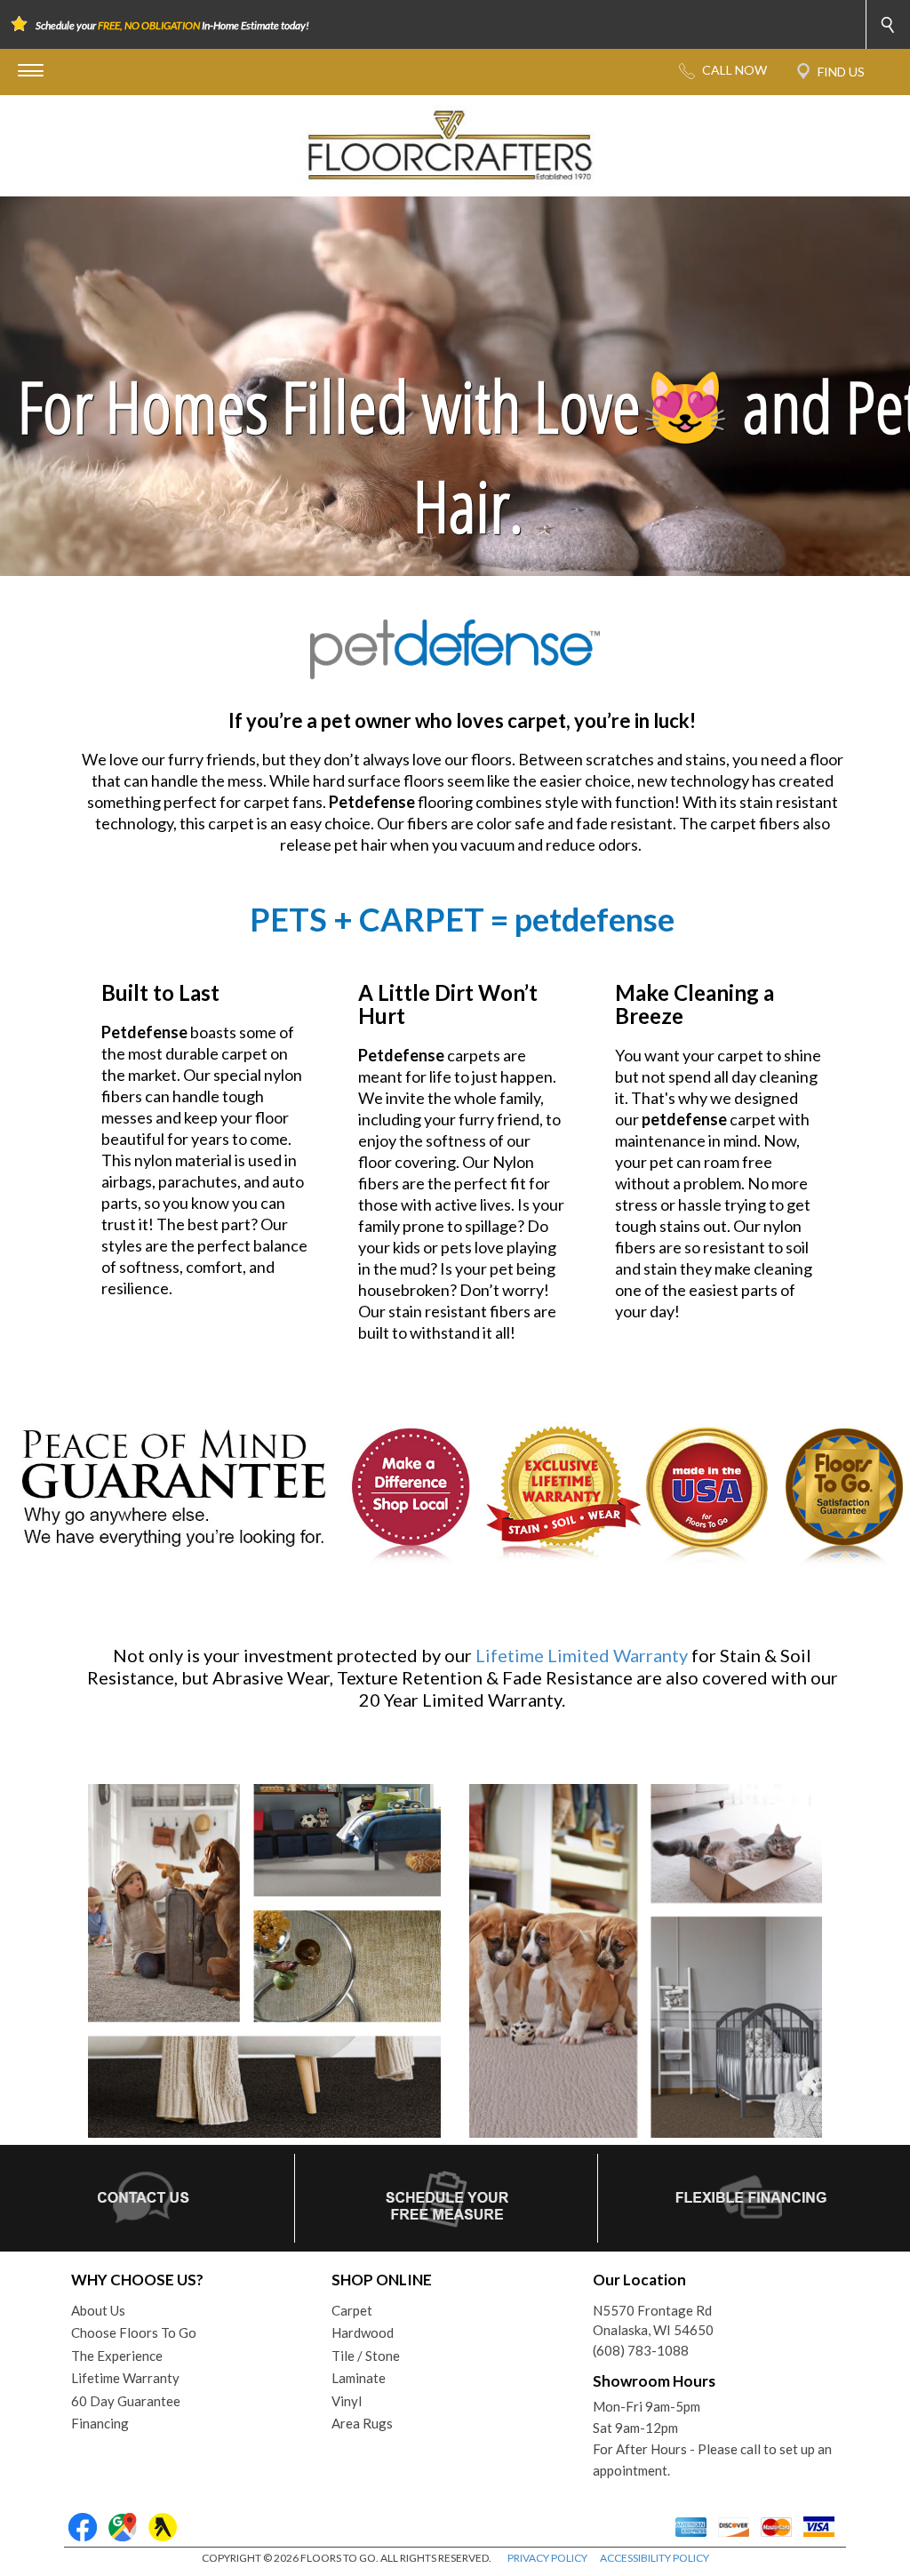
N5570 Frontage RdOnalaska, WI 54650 (653, 2320)
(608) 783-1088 (641, 2350)
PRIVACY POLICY (547, 2558)
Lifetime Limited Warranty (582, 1655)
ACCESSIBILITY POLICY (655, 2558)
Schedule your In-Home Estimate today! (172, 25)
